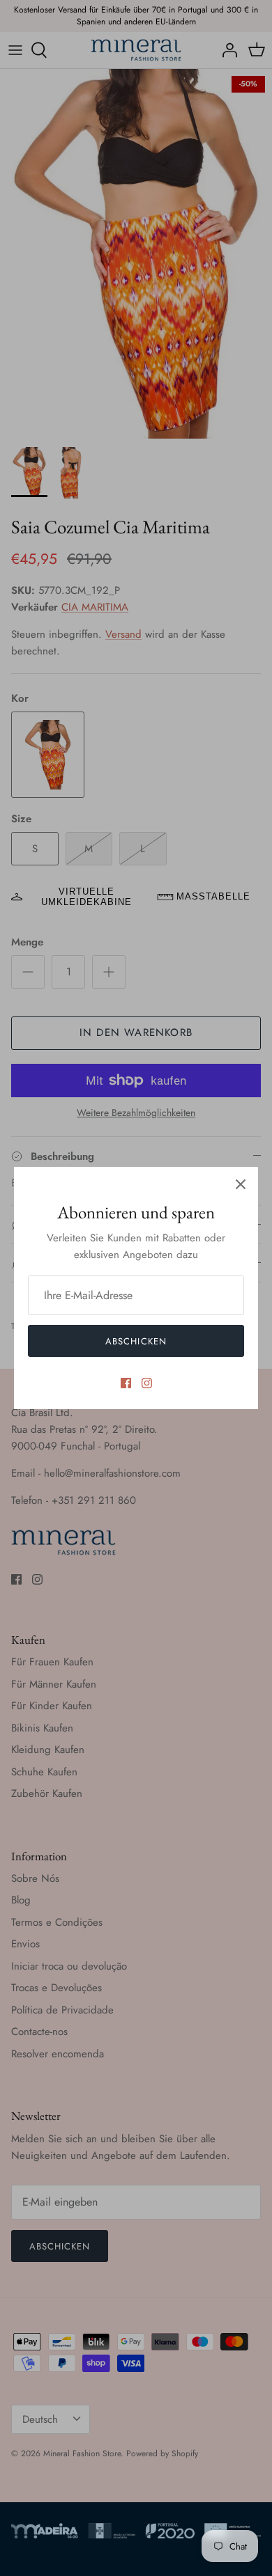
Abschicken (136, 1341)
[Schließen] (241, 1184)
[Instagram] (147, 1383)
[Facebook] (126, 1383)
